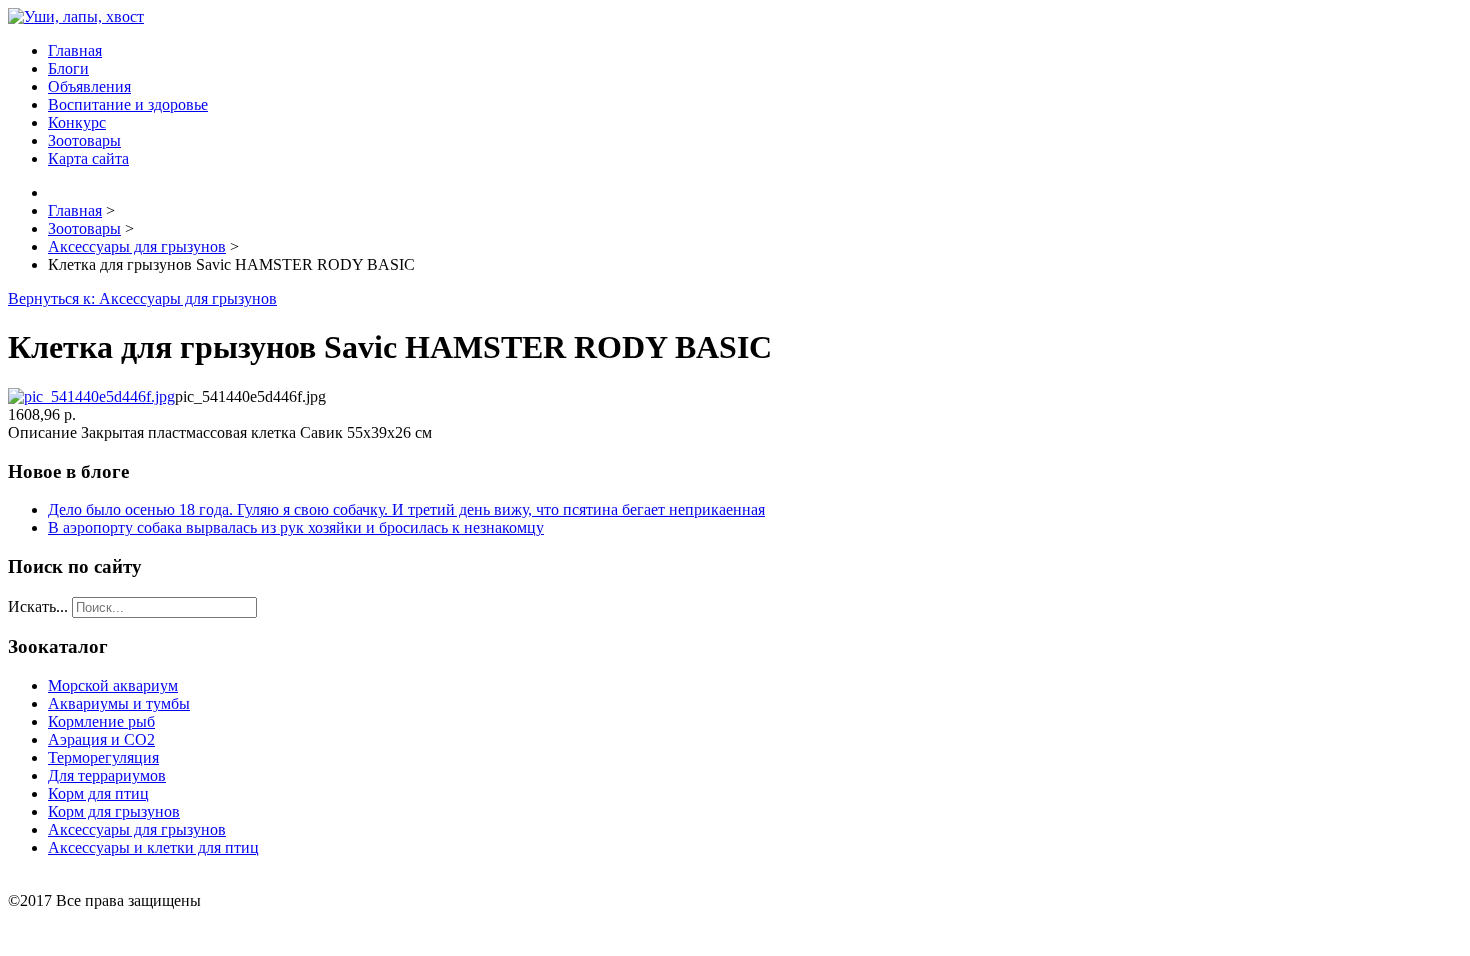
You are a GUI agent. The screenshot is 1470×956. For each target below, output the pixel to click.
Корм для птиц (98, 793)
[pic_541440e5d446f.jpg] (91, 396)
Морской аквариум (113, 685)
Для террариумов (107, 775)
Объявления (89, 86)
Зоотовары (84, 140)
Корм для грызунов (114, 811)
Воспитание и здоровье (128, 104)
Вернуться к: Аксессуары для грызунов (142, 298)
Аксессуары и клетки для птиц (153, 847)
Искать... (38, 606)
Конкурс (77, 122)
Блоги (68, 68)
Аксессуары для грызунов (137, 829)
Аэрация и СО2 (101, 739)
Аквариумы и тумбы (119, 703)
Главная (75, 50)
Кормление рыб (101, 721)
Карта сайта (88, 158)
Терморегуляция (103, 757)
